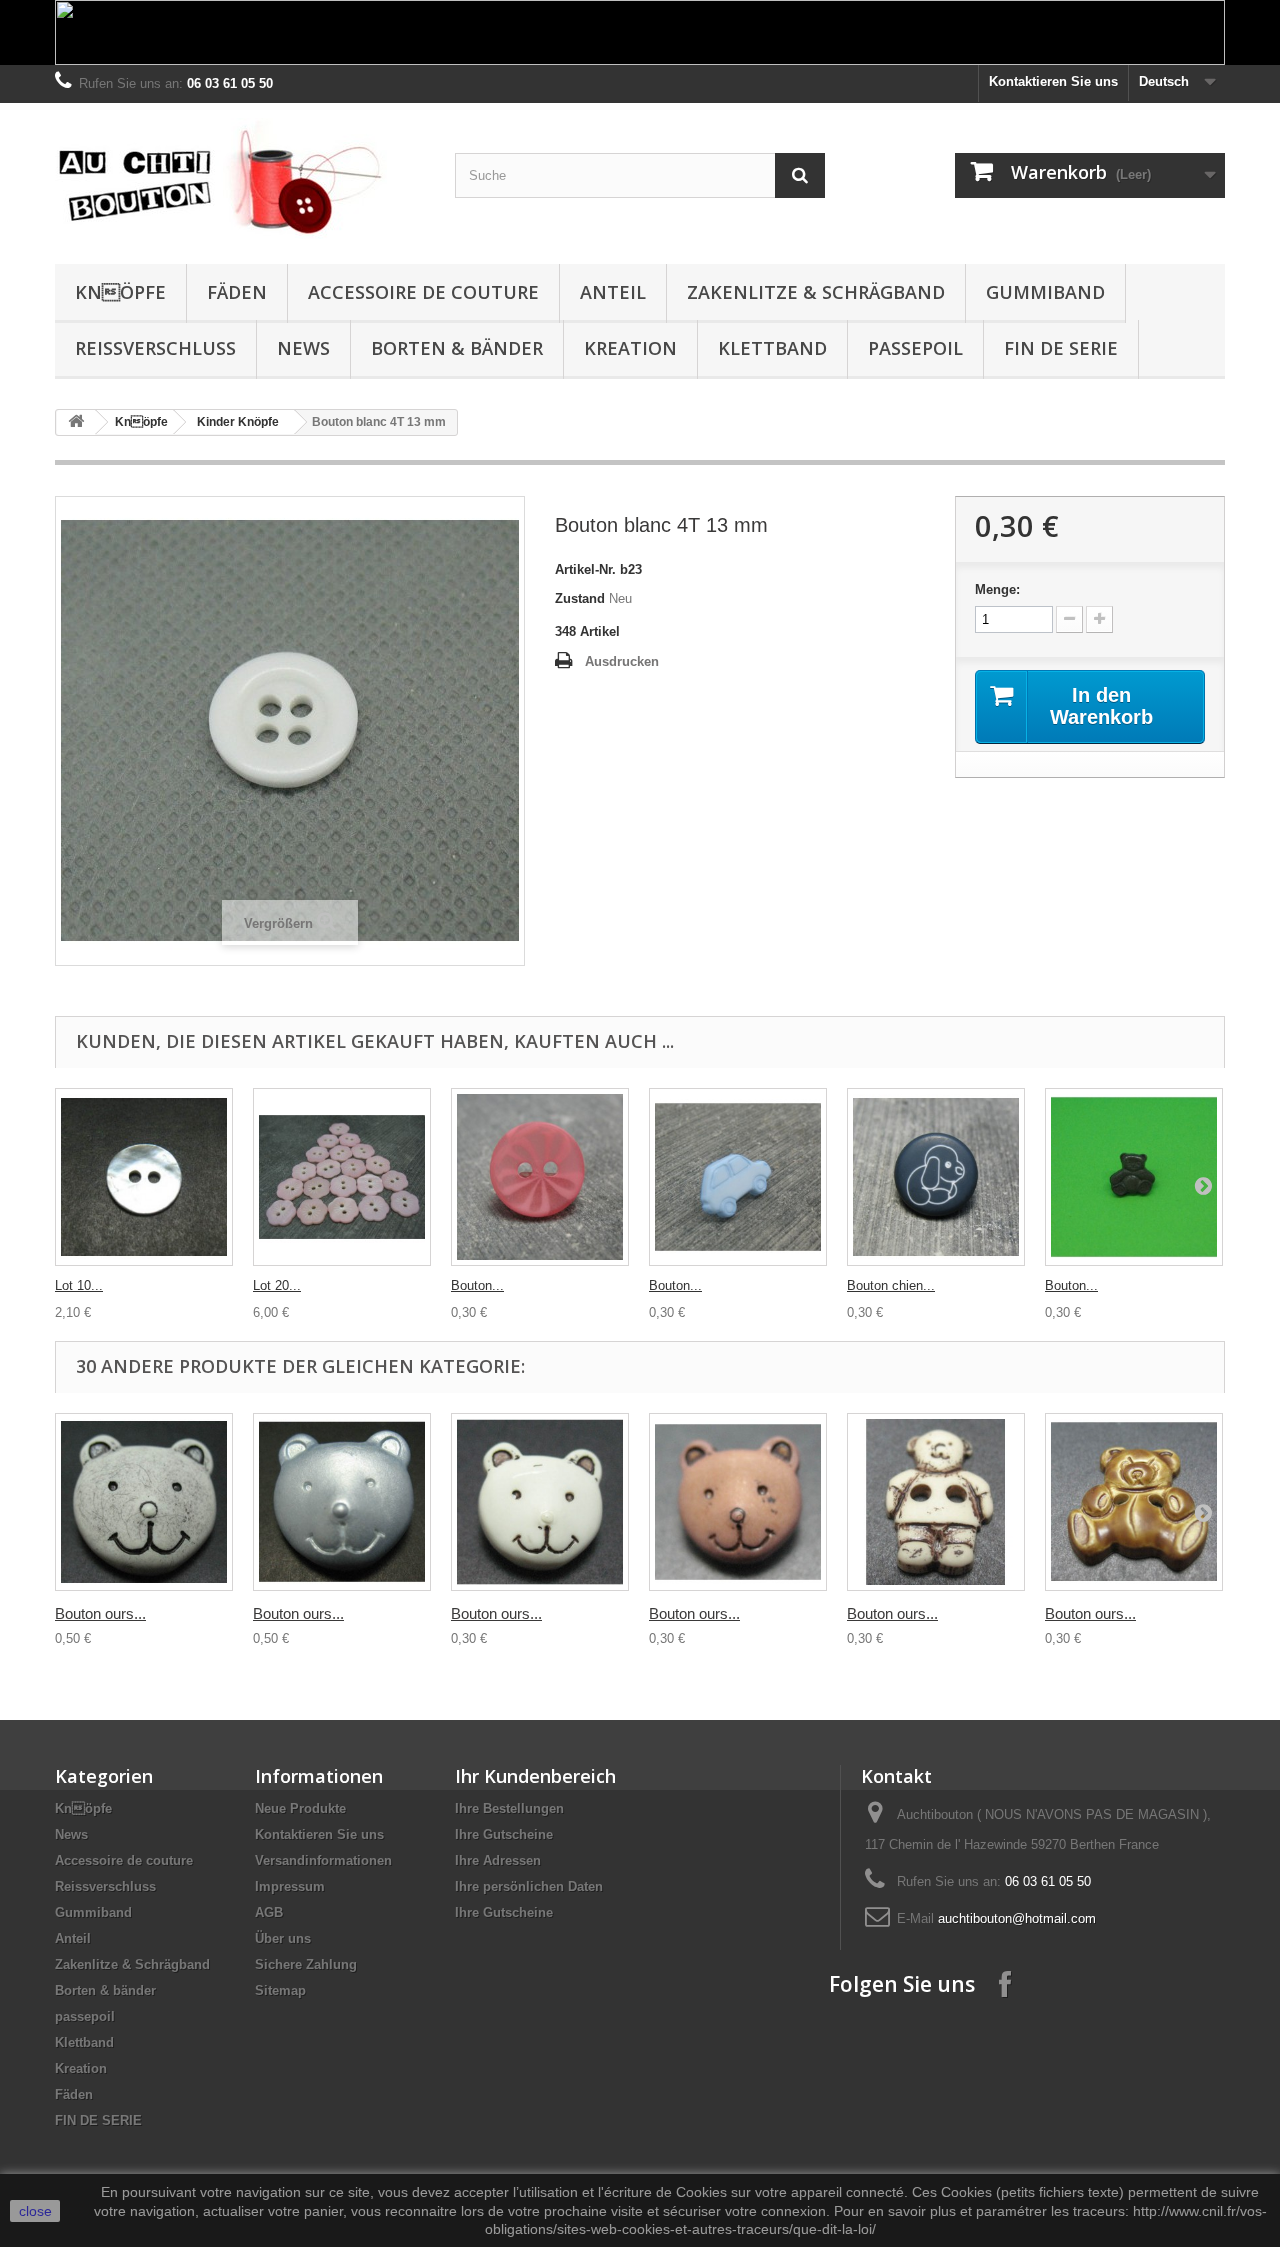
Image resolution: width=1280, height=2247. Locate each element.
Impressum (290, 1886)
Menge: (997, 589)
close (35, 2211)
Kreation (630, 348)
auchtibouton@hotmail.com (1017, 1918)
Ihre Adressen (498, 1860)
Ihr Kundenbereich (535, 1776)
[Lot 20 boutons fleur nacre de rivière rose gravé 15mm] (342, 1177)
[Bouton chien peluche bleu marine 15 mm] (936, 1177)
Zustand (580, 598)
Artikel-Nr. (585, 569)
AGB (269, 1912)
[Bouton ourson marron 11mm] (1134, 1177)
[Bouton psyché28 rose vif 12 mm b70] (540, 1177)
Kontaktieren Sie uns (1053, 81)
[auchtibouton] (240, 178)
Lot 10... (79, 1285)
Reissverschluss (155, 348)
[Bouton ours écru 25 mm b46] (144, 1502)
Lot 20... (277, 1285)
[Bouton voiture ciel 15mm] (738, 1177)
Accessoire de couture (423, 292)
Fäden (237, 292)
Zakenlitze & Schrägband (816, 292)
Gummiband (1045, 292)
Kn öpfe (120, 292)
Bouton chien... (891, 1285)
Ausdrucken (622, 661)
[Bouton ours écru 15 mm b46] (936, 1502)
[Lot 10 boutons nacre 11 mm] (144, 1177)
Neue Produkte (300, 1808)
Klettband (772, 348)
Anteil (613, 292)
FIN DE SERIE (1061, 348)
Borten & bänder (457, 348)
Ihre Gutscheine (504, 1834)
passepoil (915, 348)
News (303, 348)
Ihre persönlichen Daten (529, 1886)
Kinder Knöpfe (238, 422)
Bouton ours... (100, 1613)
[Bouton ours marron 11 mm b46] (738, 1502)
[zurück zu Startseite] (76, 422)
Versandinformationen (323, 1860)
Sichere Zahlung (306, 1964)
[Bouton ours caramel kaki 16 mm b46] (1134, 1502)
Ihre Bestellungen (509, 1808)
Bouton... (477, 1285)
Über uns (283, 1938)
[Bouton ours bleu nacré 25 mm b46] (342, 1502)
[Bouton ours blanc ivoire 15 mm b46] (540, 1502)
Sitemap (280, 1990)
